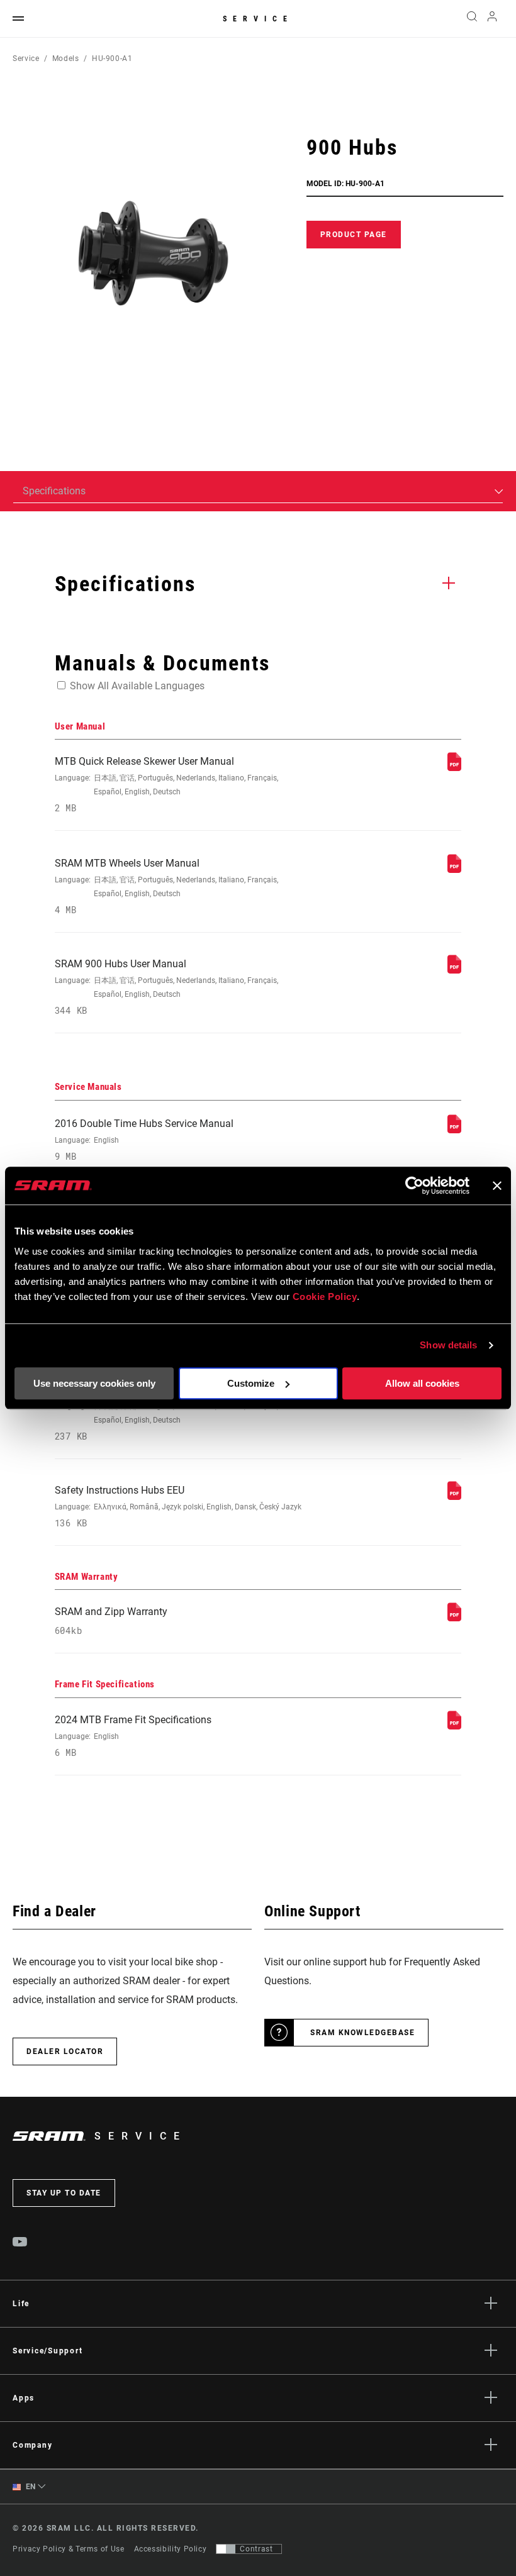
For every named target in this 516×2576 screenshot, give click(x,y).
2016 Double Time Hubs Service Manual (144, 1140)
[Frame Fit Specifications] (454, 1726)
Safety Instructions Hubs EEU (178, 1507)
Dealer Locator (65, 2051)
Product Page (354, 235)
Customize (251, 1383)
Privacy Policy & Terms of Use (69, 2549)
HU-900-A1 (112, 58)
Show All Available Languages (137, 686)
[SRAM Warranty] (454, 1618)
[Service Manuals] (454, 1130)
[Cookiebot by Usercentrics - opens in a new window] (414, 1185)
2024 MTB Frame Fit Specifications (133, 1736)
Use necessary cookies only (94, 1383)
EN (30, 2487)
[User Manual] (454, 768)
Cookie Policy (325, 1296)
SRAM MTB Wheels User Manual (166, 886)
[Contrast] (226, 2549)
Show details (448, 1345)
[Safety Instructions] (454, 1496)
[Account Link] (492, 19)
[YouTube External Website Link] (20, 2243)
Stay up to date (64, 2193)
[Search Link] (472, 19)
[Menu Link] (18, 19)
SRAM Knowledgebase (362, 2033)
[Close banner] (497, 1185)
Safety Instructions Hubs (166, 1413)
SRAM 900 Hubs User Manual (166, 987)
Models (66, 58)
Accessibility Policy (171, 2549)
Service (258, 19)
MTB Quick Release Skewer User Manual (166, 785)
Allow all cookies (422, 1383)
